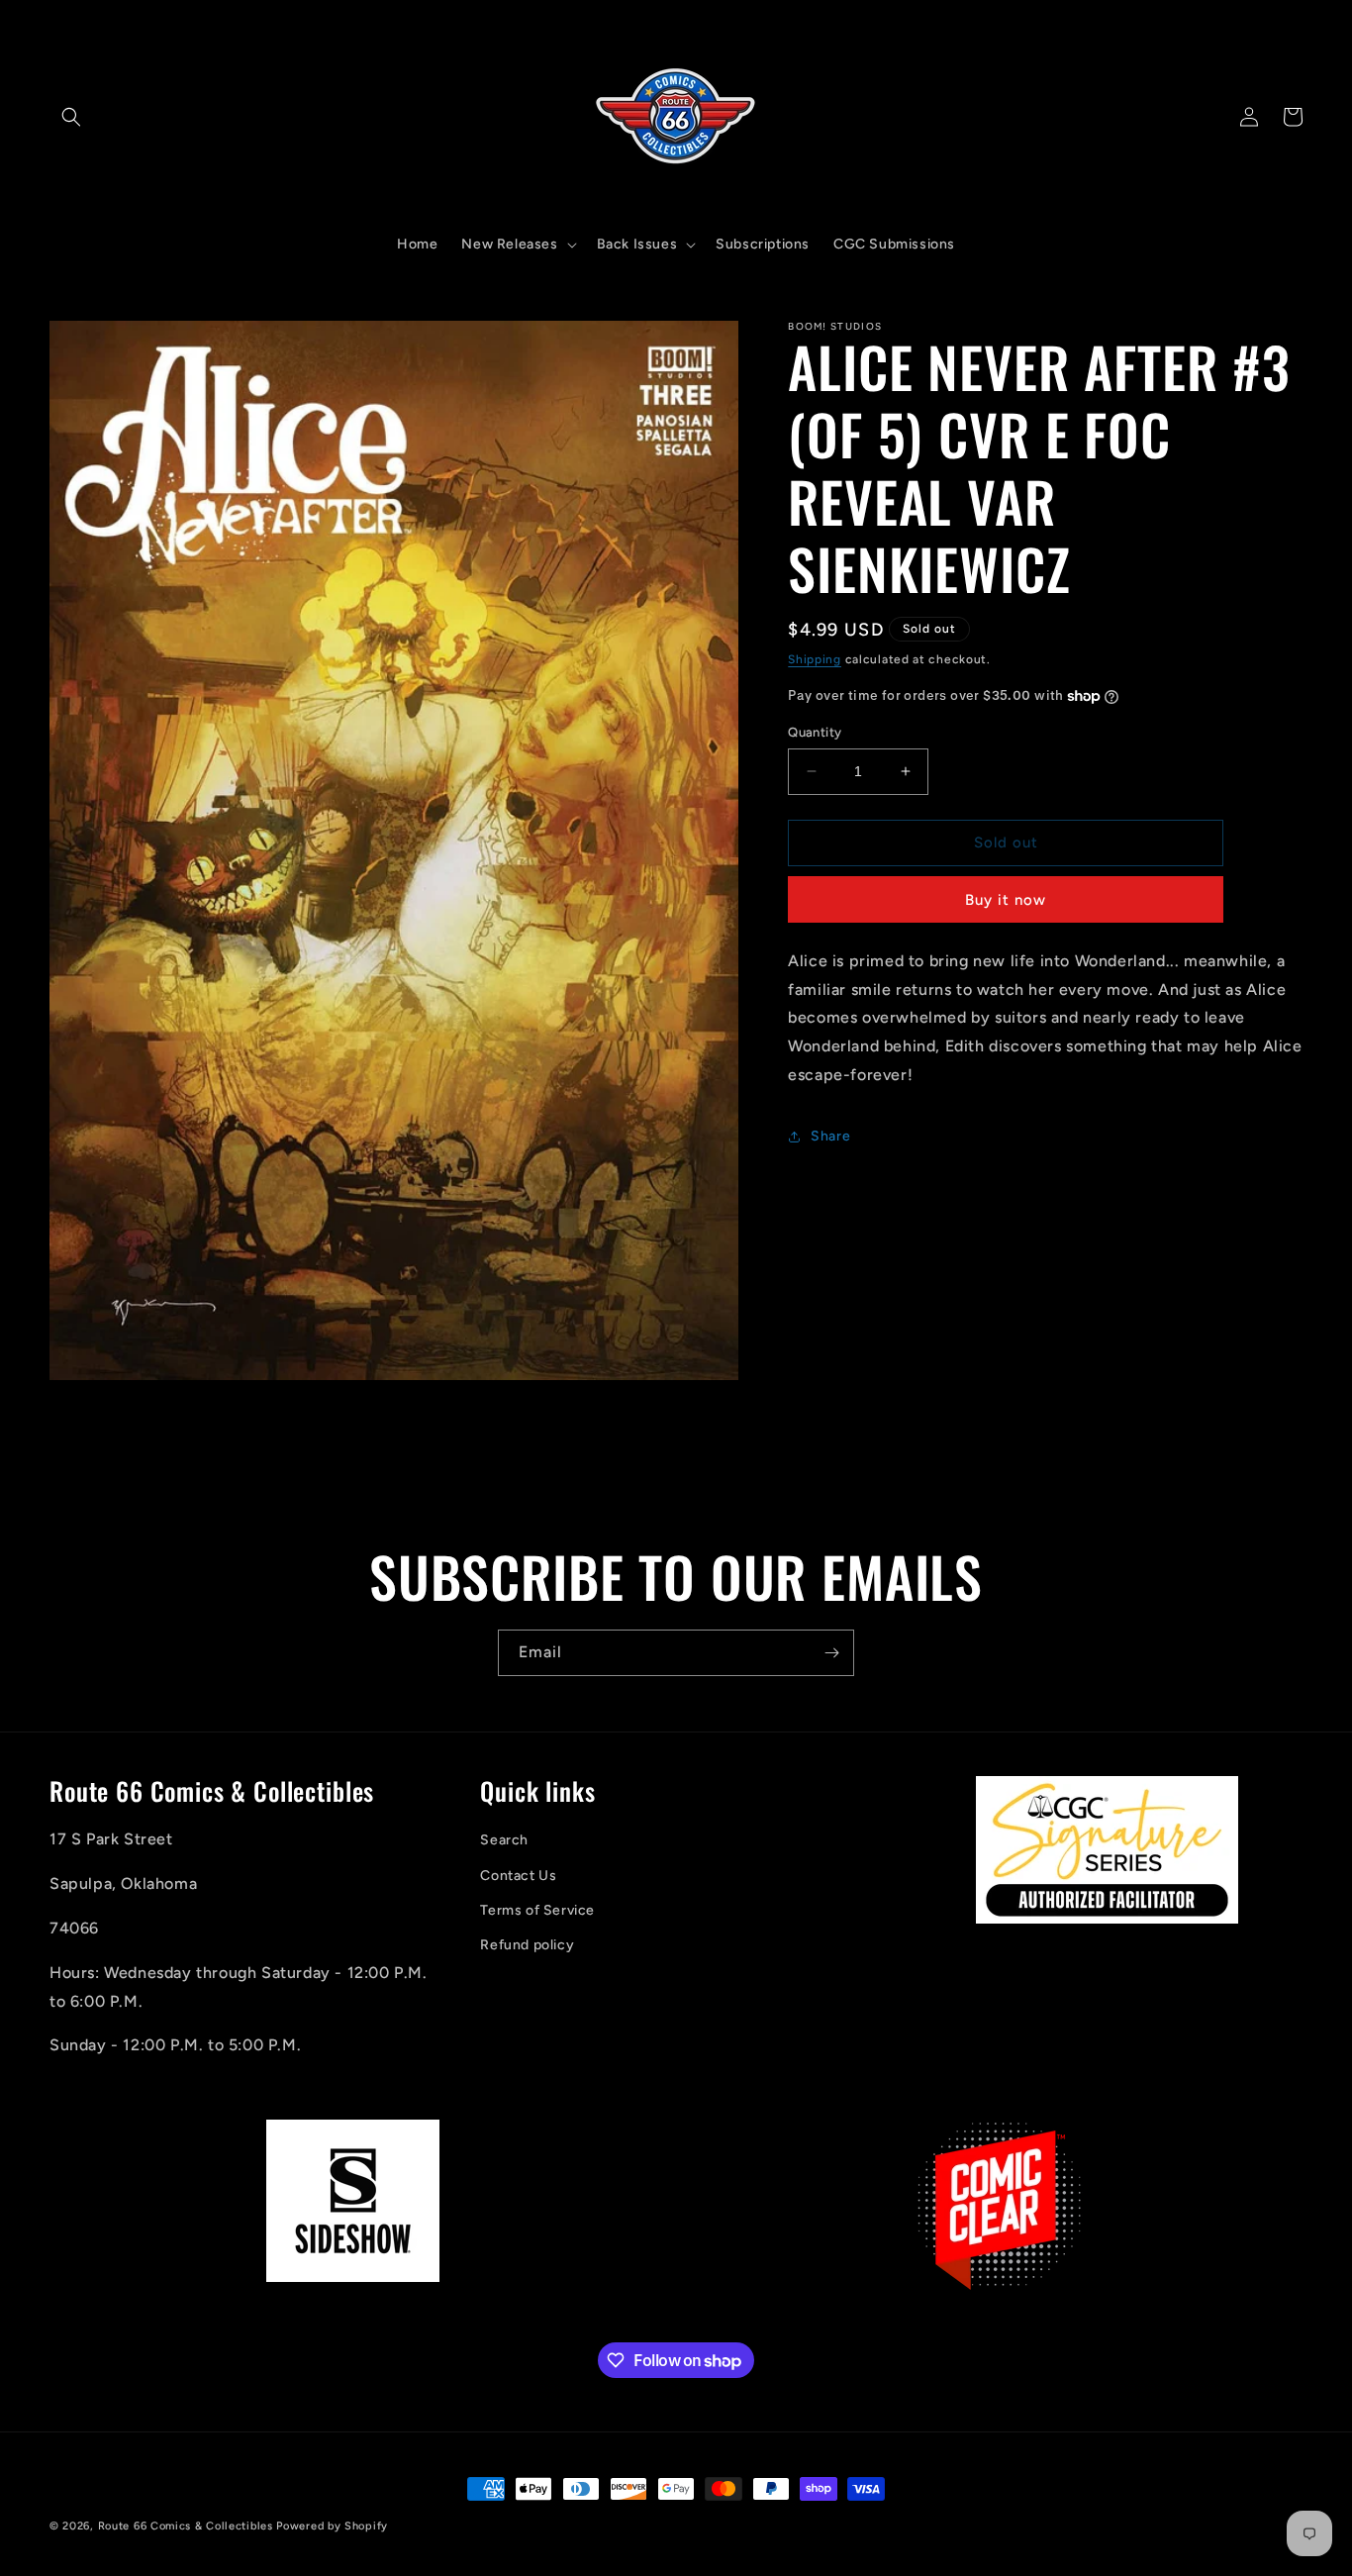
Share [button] (830, 1136)
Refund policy (527, 1945)
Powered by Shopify (332, 2526)
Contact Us (518, 1876)
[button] (71, 117)
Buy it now (1006, 900)
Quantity (815, 732)
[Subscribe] (831, 1653)
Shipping (815, 659)
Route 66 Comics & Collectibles (186, 2526)
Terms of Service (537, 1910)
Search (504, 1841)
